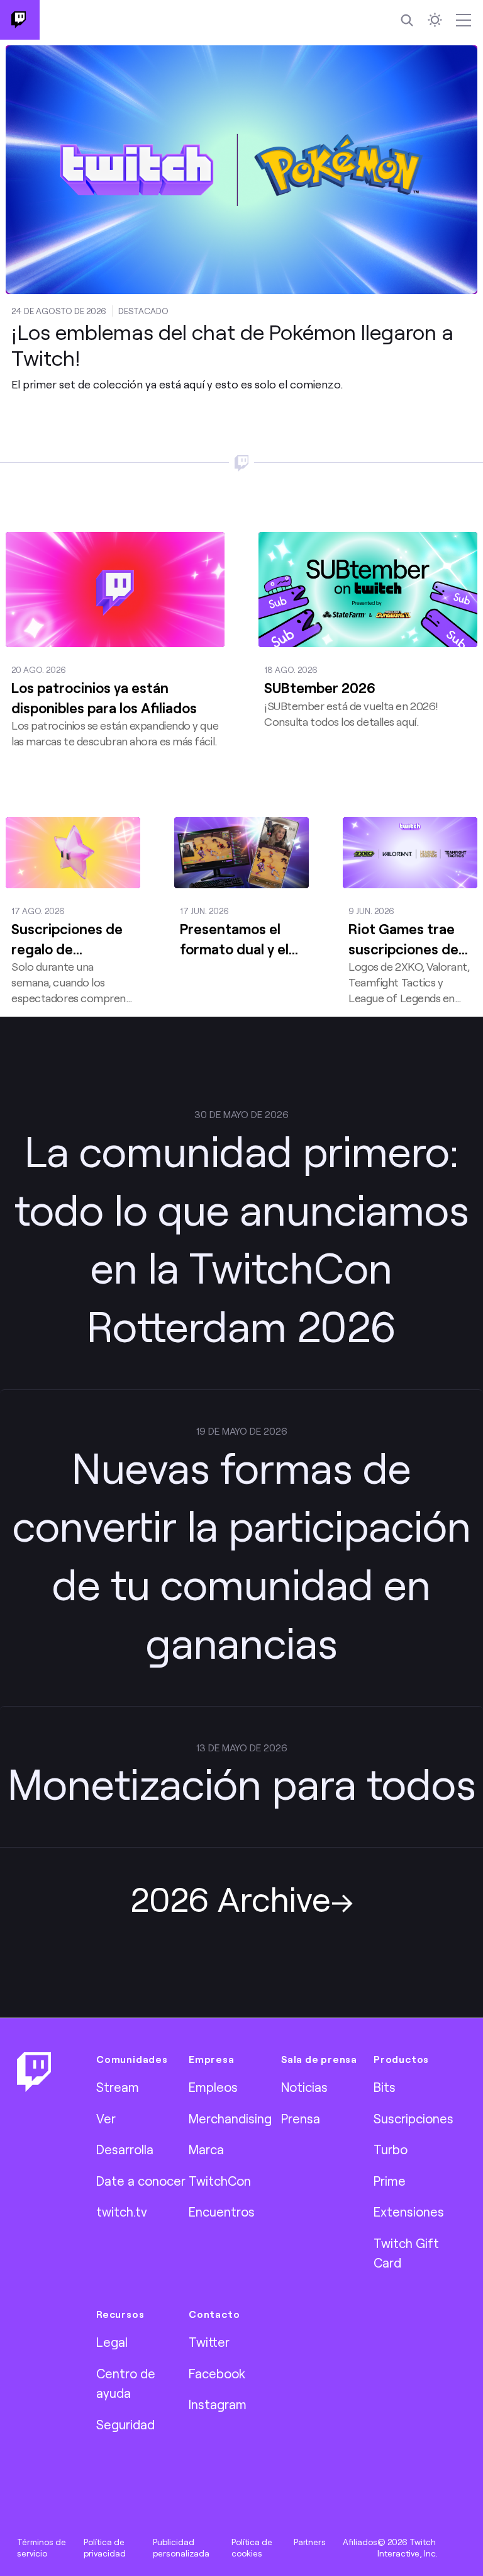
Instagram (218, 2404)
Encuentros (222, 2212)
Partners (310, 2542)
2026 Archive (230, 1898)
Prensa (301, 2118)
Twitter (209, 2342)
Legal (112, 2342)
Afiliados (360, 2542)
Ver (106, 2118)
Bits (385, 2087)
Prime (390, 2181)
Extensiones (409, 2212)
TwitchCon (220, 2181)
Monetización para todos (242, 1783)
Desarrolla (125, 2149)
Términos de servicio (42, 2548)
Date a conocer (141, 2181)
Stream (118, 2087)
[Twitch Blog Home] (20, 20)
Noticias (304, 2087)
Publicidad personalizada (181, 2548)
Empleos (213, 2087)
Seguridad (125, 2424)
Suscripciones (414, 2118)
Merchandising (230, 2118)
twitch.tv (122, 2212)
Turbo (391, 2149)
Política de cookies (252, 2548)
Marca (206, 2149)
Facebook (217, 2373)
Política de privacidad (105, 2548)
